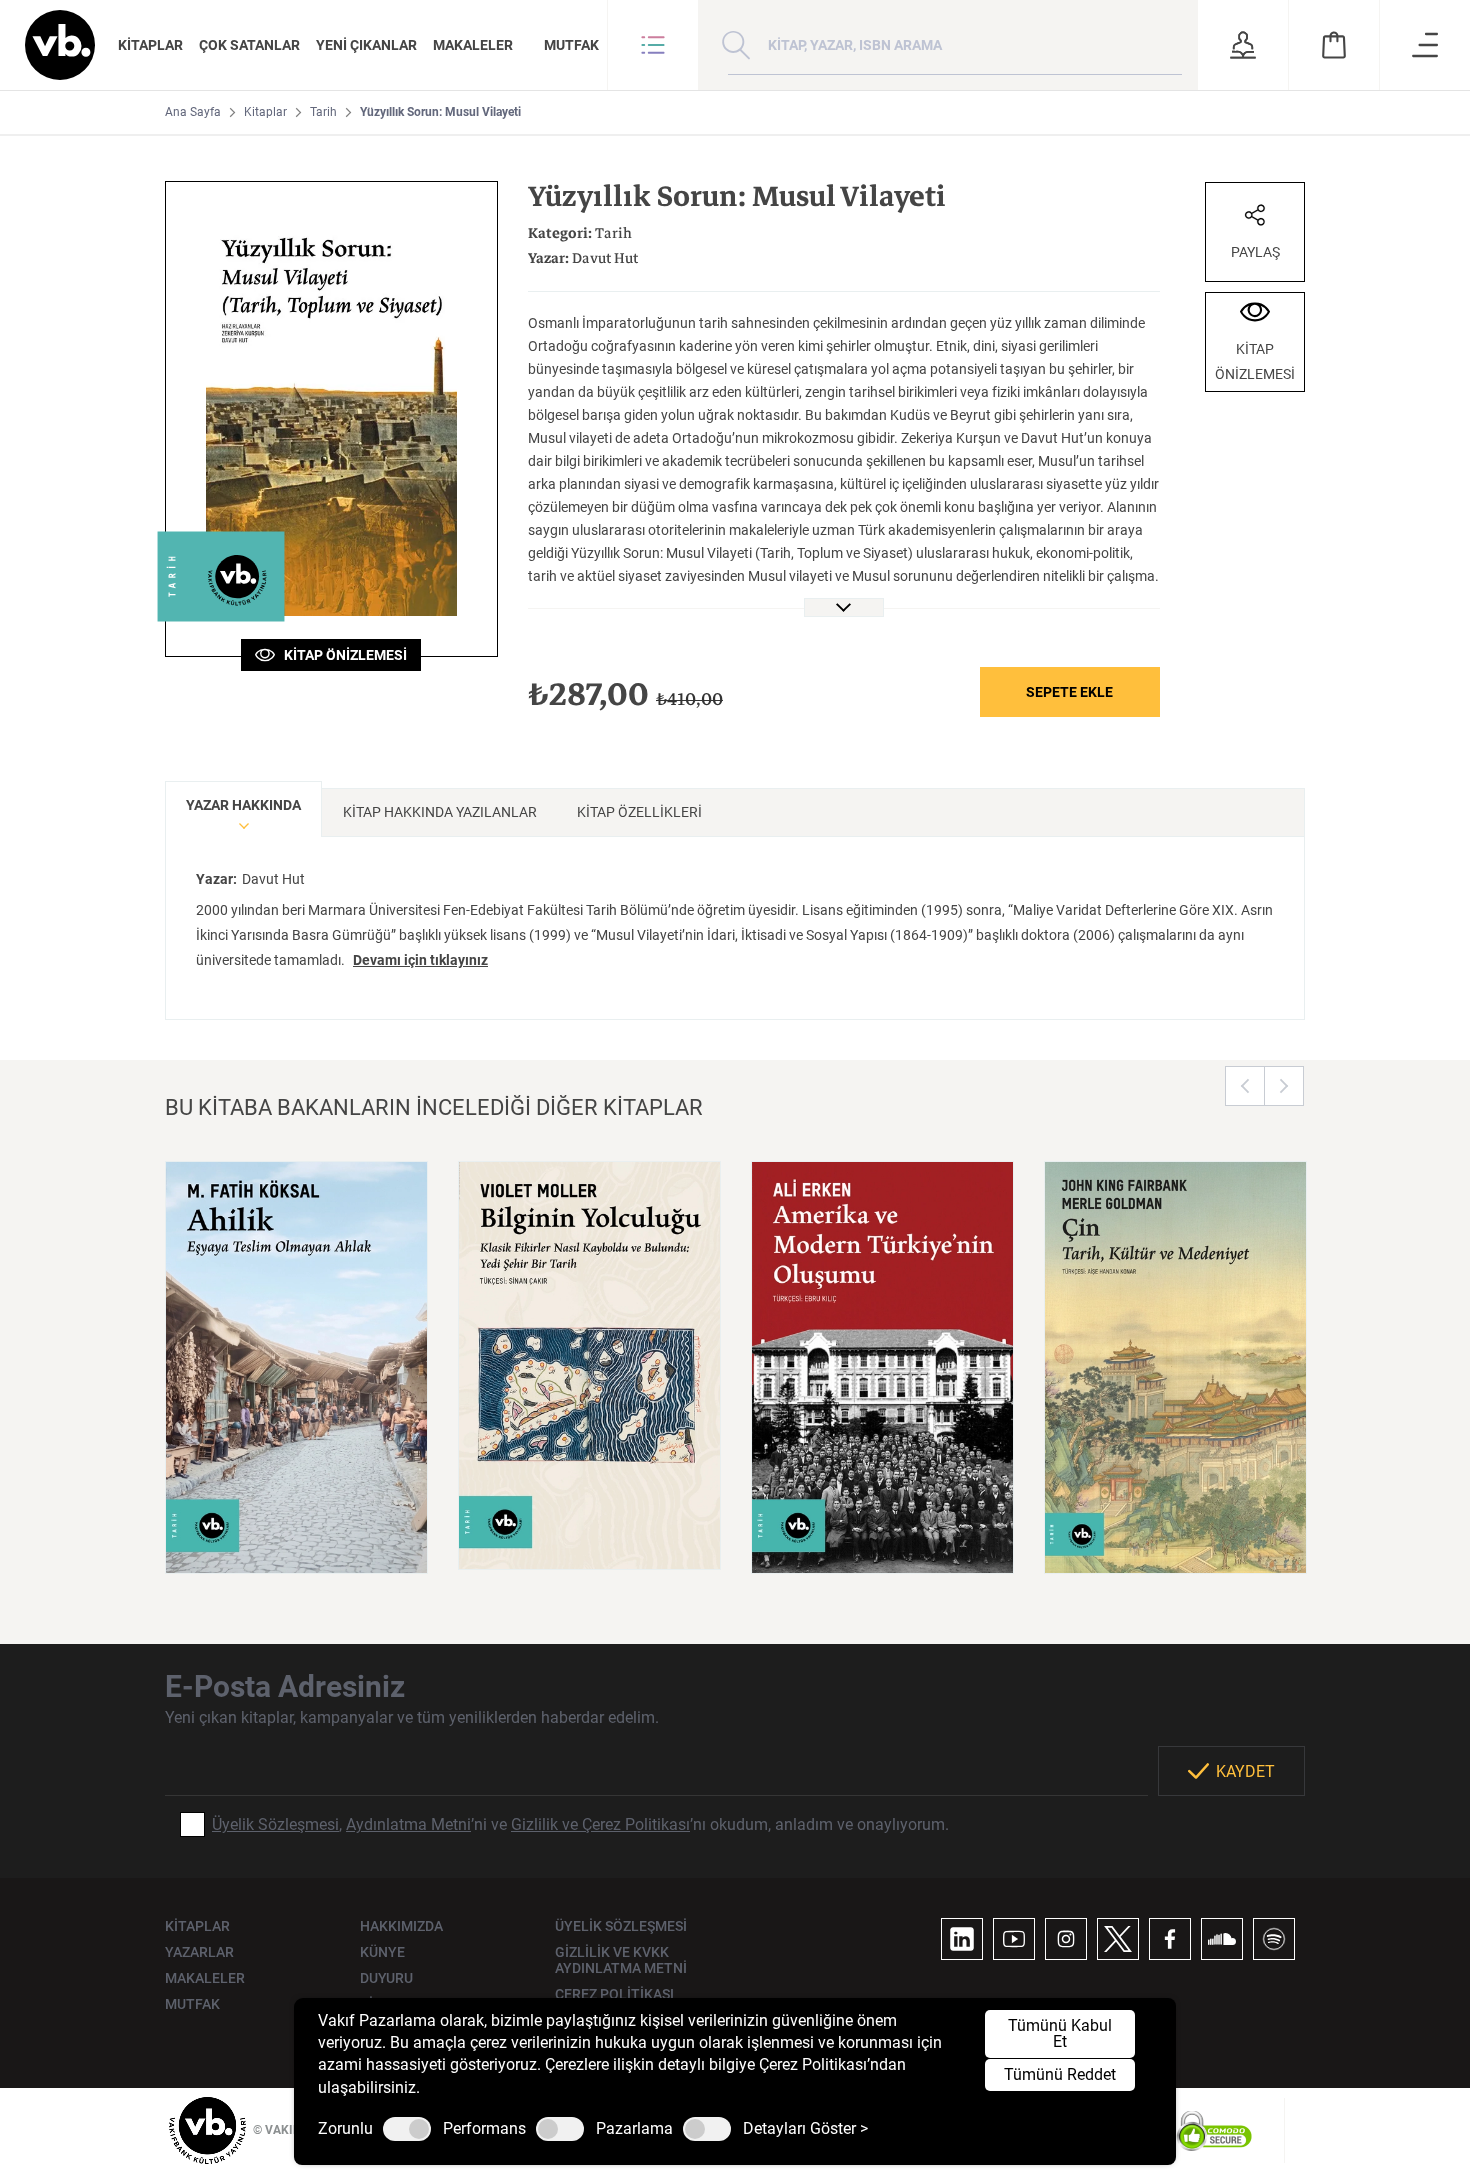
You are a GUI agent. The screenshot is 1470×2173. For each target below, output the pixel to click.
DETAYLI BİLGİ (297, 1533)
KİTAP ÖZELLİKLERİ (639, 812)
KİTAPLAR (150, 45)
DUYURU (386, 1978)
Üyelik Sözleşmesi (275, 1824)
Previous (1245, 1086)
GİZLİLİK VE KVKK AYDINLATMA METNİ (621, 1960)
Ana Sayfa (193, 112)
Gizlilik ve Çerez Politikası (600, 1824)
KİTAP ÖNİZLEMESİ (341, 655)
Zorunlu (345, 2129)
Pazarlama (634, 2129)
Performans (484, 2129)
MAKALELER (473, 45)
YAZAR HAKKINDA (243, 805)
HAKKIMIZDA (401, 1926)
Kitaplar (265, 112)
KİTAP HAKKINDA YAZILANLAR (440, 812)
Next (1284, 1086)
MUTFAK (571, 45)
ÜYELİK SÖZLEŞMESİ (621, 1926)
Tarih (323, 112)
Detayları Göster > (805, 2129)
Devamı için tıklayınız (420, 960)
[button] (653, 45)
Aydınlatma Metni (408, 1824)
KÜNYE (382, 1952)
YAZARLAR (199, 1952)
